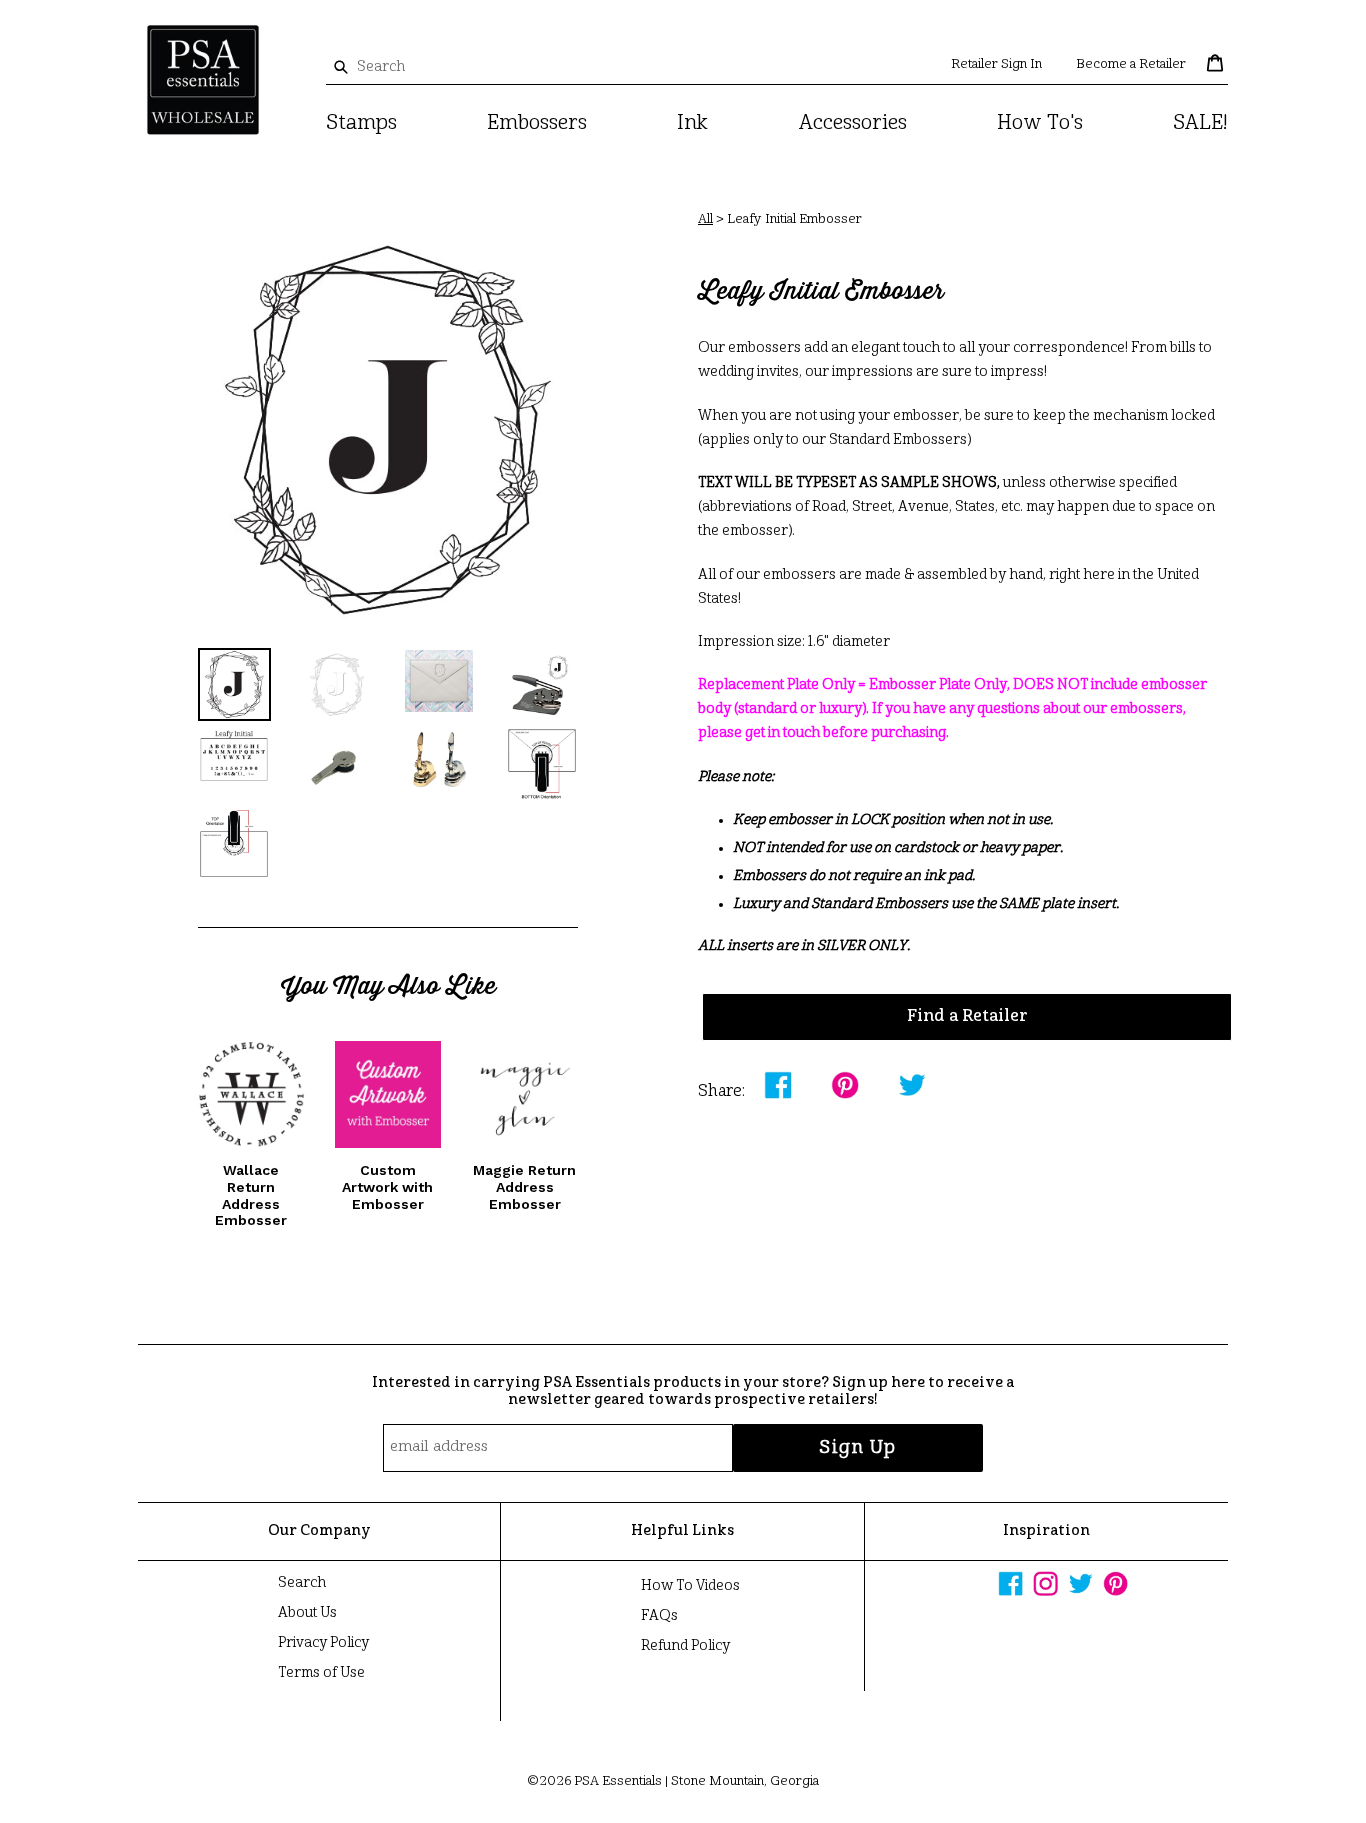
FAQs (659, 1616)
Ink (692, 124)
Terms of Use (321, 1673)
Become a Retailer (1131, 64)
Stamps (361, 124)
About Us (307, 1613)
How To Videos (690, 1586)
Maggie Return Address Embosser (524, 1187)
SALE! (1200, 124)
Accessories (853, 124)
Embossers (537, 124)
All (705, 219)
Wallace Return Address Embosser (251, 1195)
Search (302, 1583)
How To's (1040, 124)
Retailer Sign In (996, 64)
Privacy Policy (323, 1643)
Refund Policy (685, 1646)
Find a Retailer (967, 1017)
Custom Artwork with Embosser (387, 1187)
